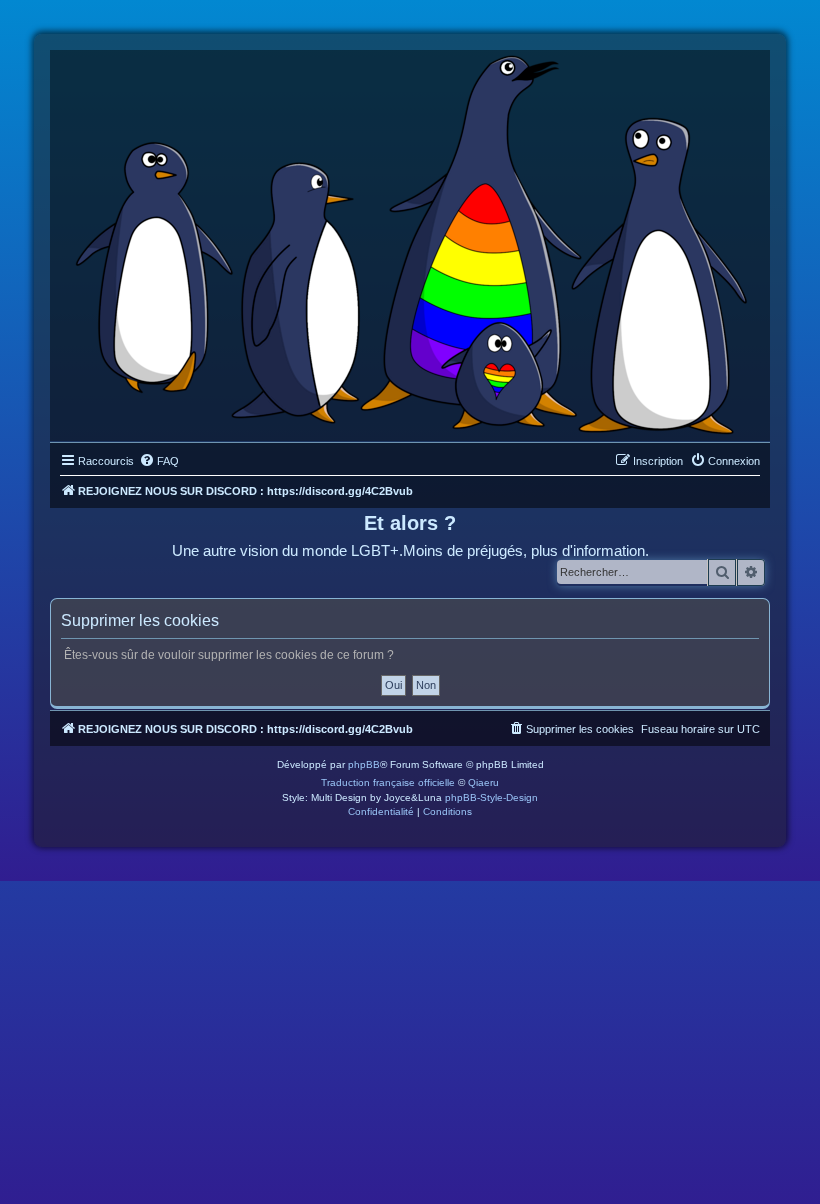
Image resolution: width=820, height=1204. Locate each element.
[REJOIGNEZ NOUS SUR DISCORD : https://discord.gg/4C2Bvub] (410, 241)
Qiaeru (483, 782)
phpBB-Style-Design (491, 797)
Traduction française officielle (388, 782)
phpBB (364, 764)
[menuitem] (159, 461)
